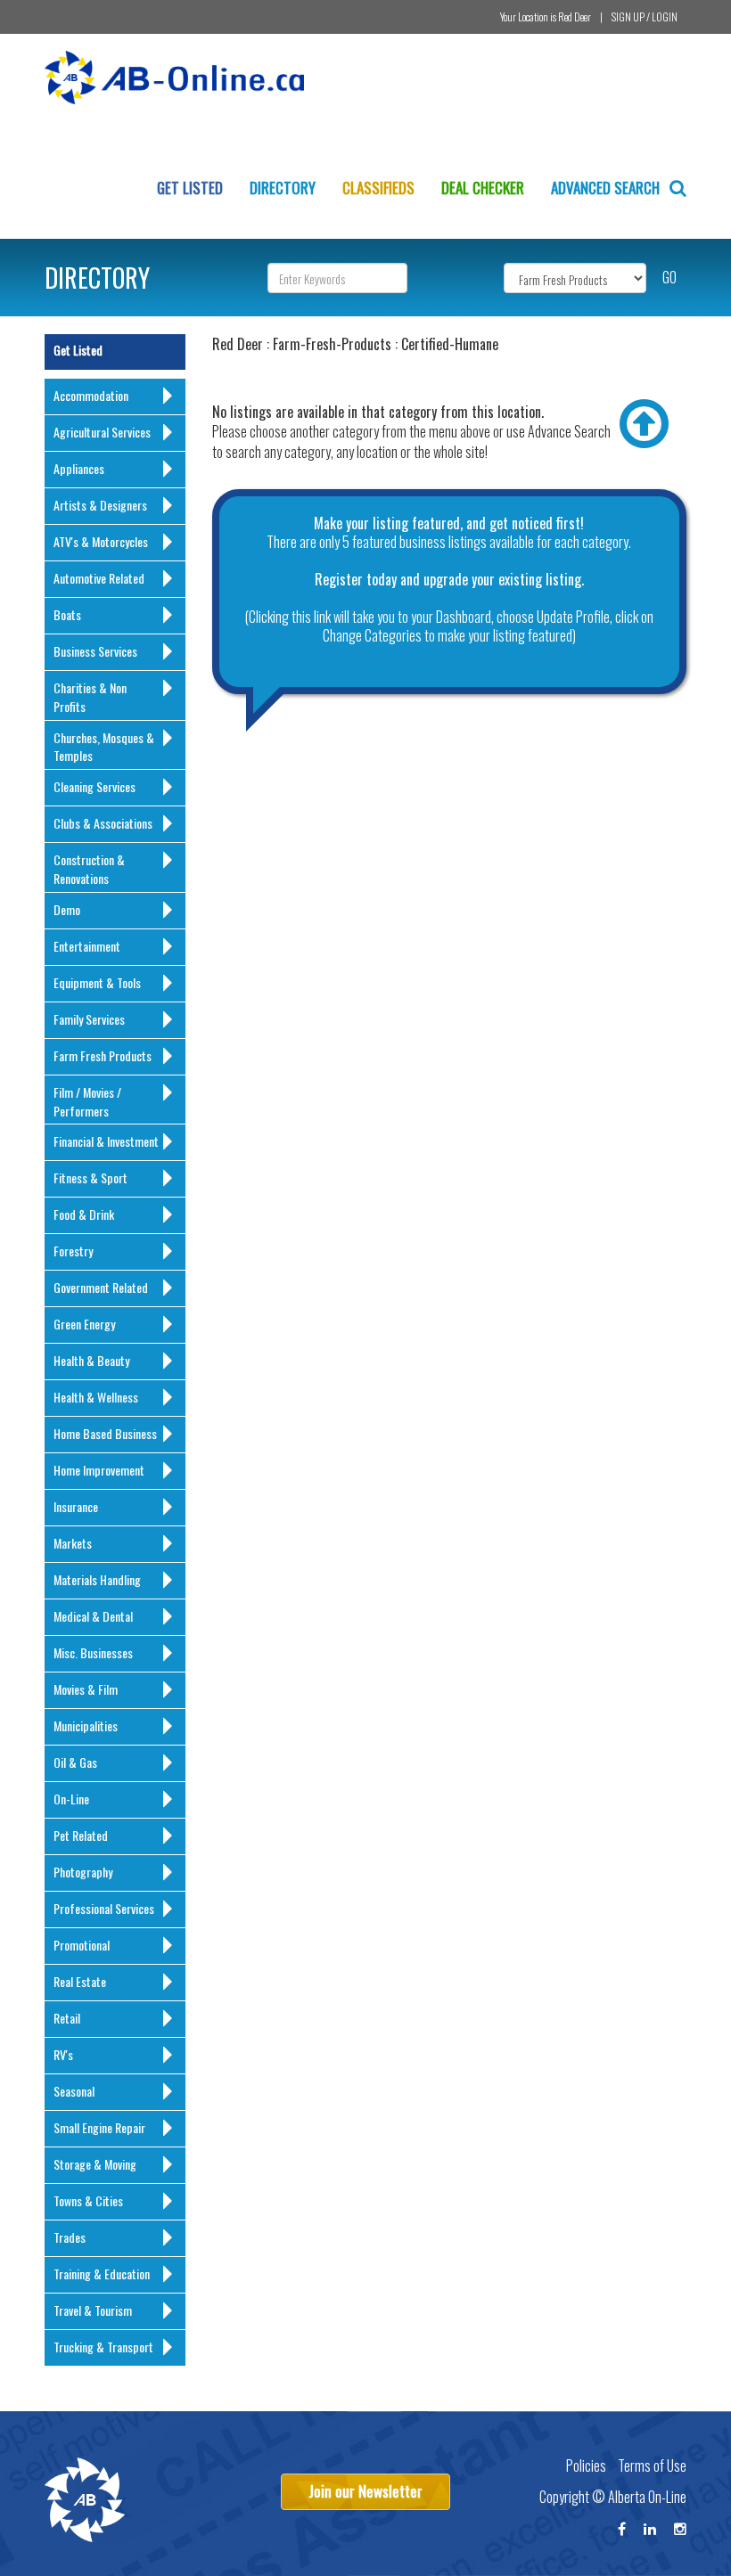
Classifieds (378, 188)
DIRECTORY (97, 278)
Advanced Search (607, 188)
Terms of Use (652, 2466)
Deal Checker (483, 188)
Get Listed (190, 188)
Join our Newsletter (365, 2491)
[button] (119, 397)
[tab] (115, 397)
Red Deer (575, 16)
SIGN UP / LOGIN (645, 16)
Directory (283, 188)
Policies (586, 2466)
